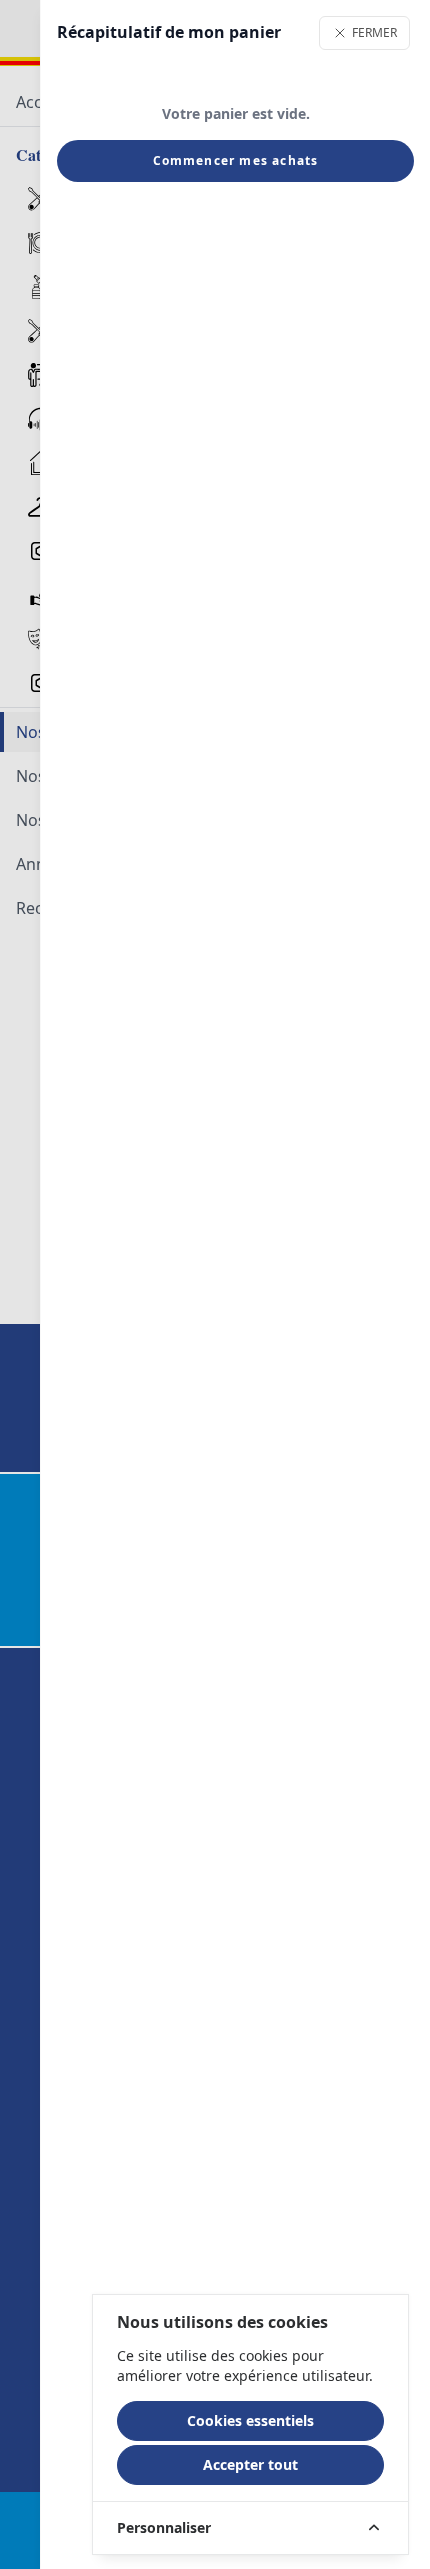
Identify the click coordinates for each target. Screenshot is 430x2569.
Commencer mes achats (236, 160)
